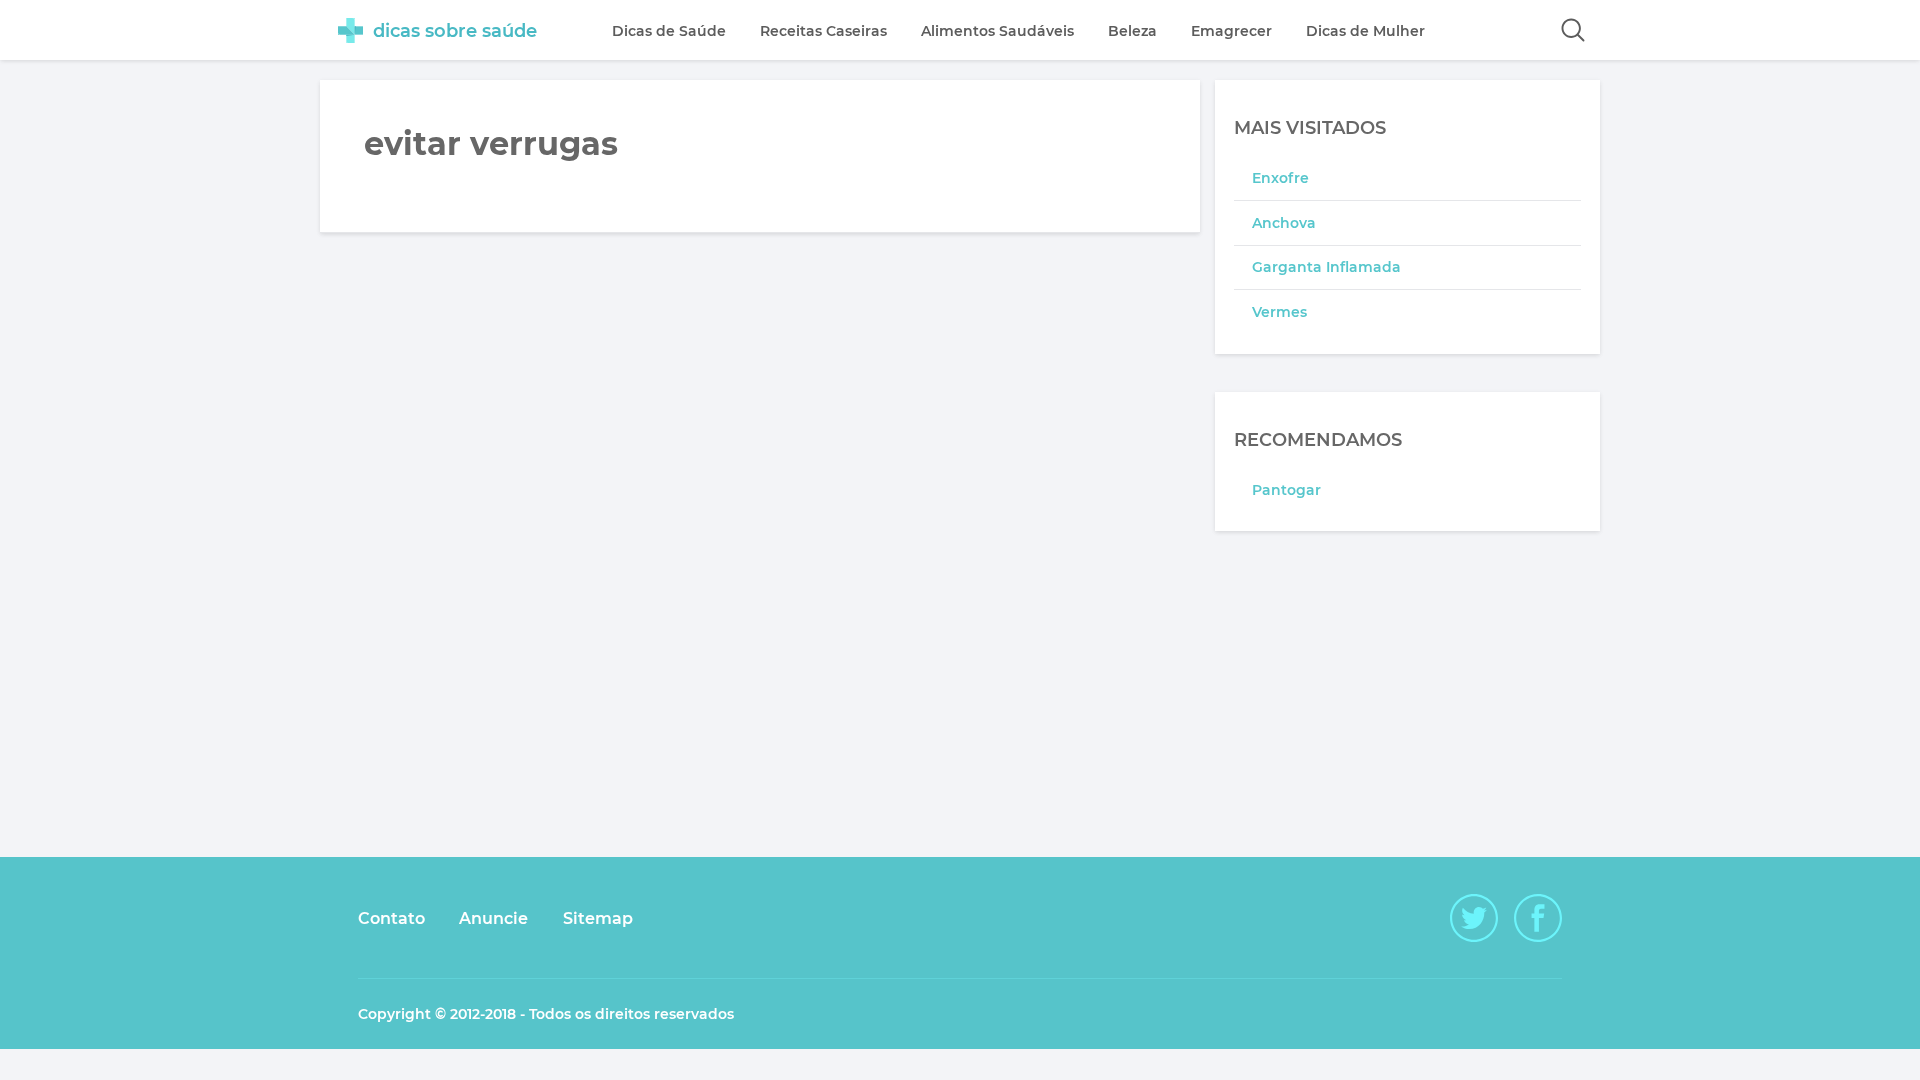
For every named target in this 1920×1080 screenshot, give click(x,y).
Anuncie (493, 918)
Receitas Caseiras (823, 31)
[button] (1573, 30)
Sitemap (598, 918)
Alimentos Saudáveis (997, 31)
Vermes (1279, 312)
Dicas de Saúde (669, 31)
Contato (391, 918)
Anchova (1284, 223)
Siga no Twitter (1474, 918)
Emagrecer (1231, 31)
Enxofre (1280, 178)
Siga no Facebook (1538, 918)
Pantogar (1286, 490)
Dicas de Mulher (1365, 31)
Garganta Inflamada (1326, 267)
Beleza (1132, 31)
